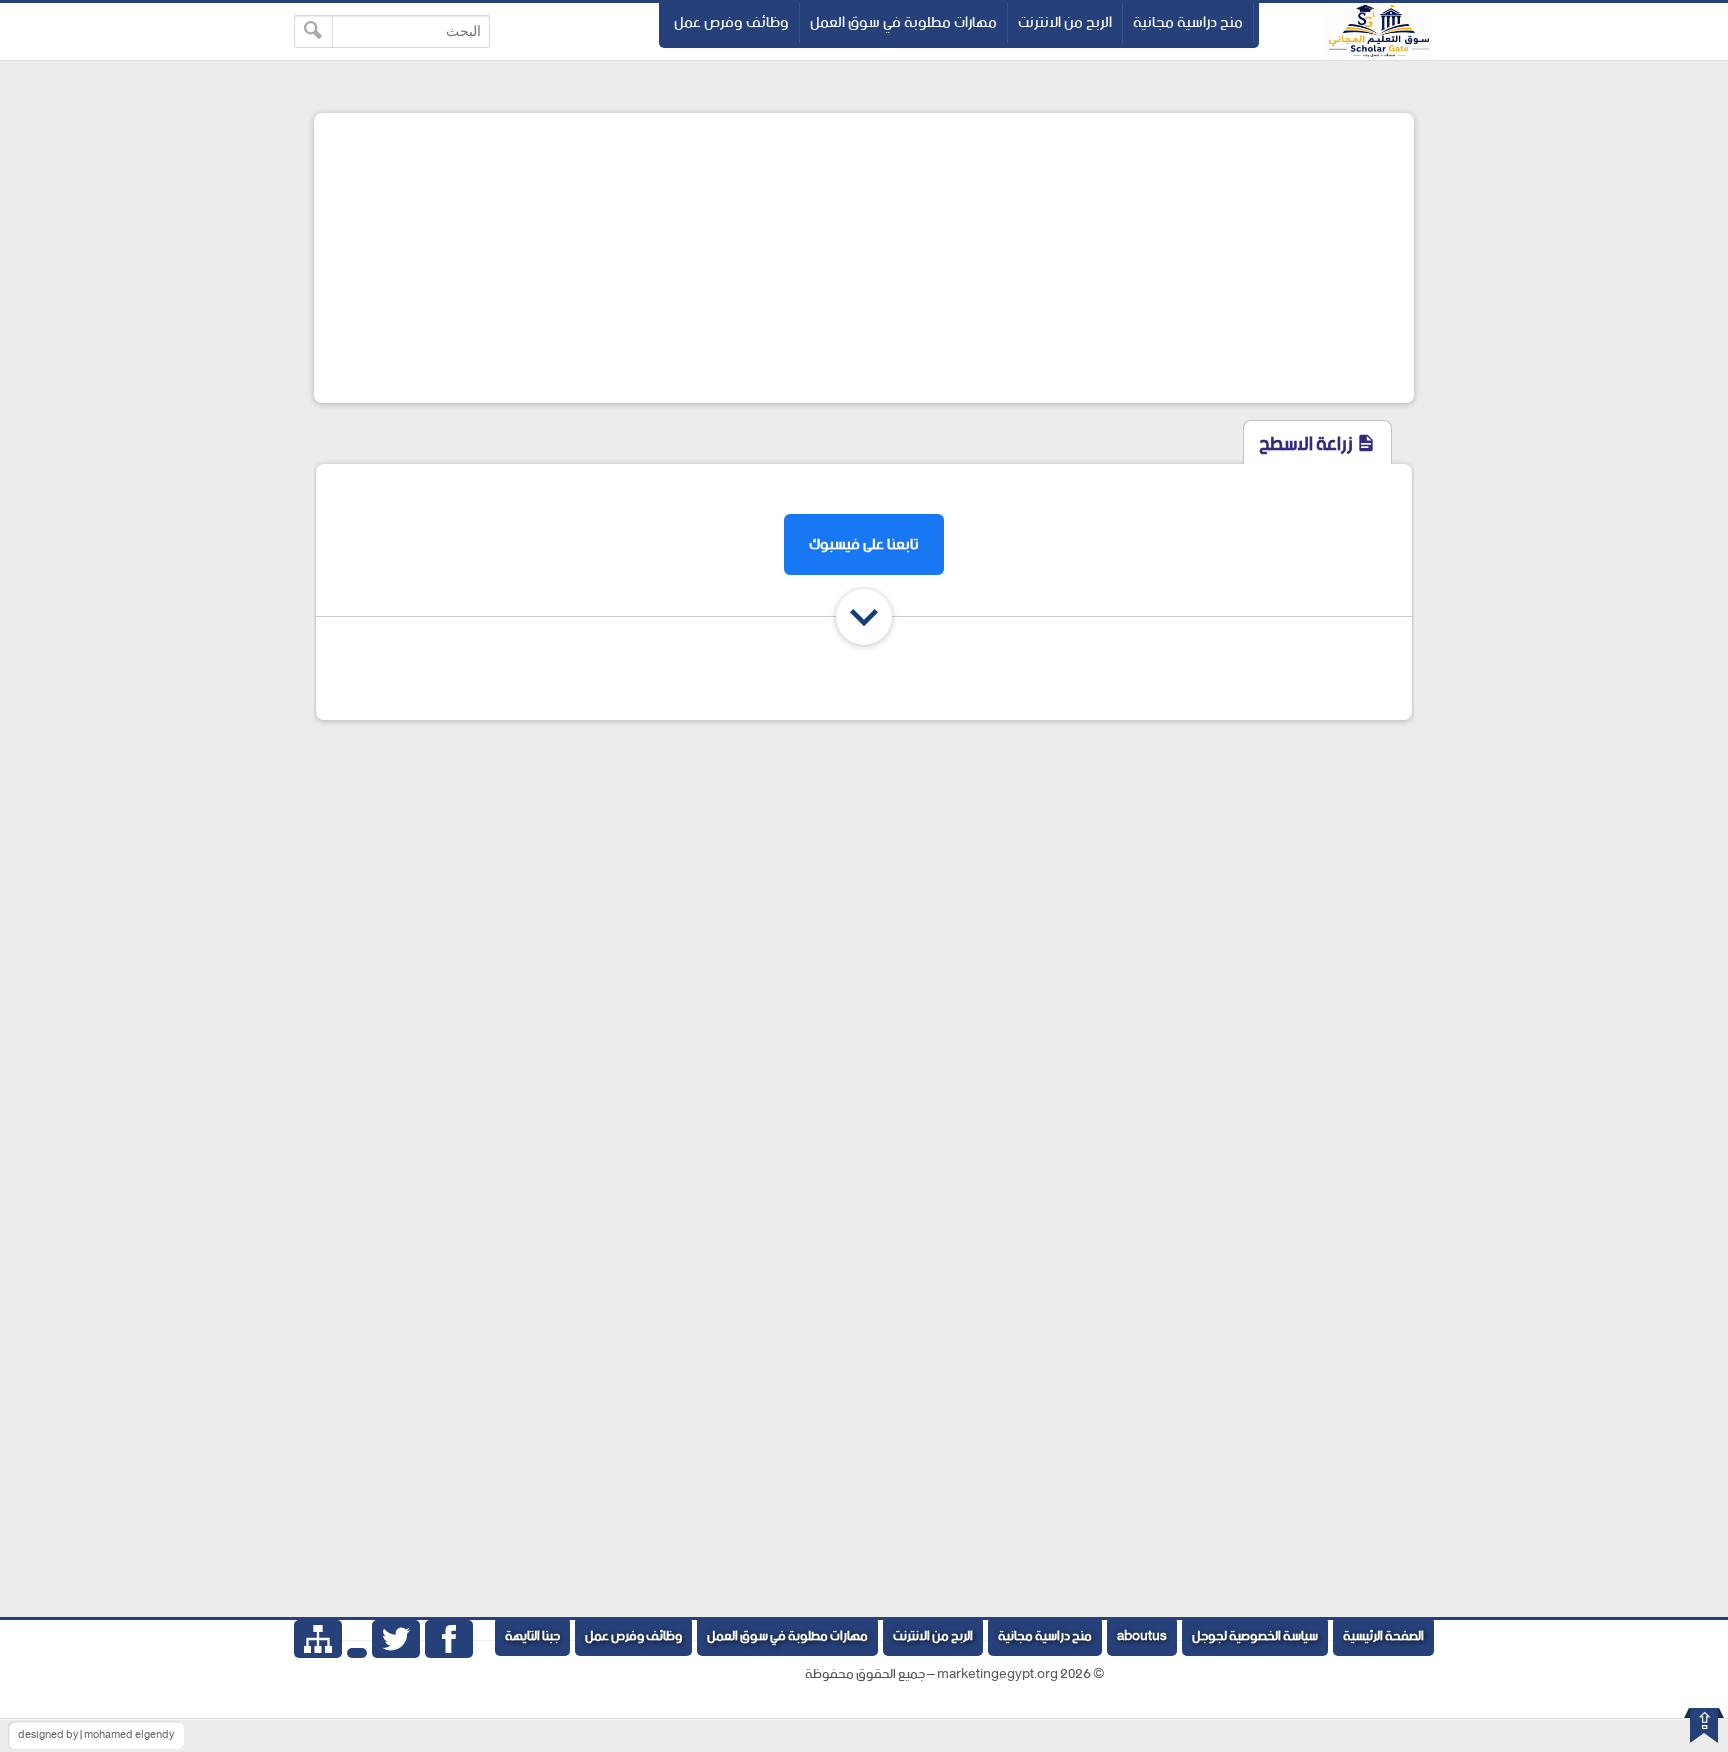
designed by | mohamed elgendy (96, 1735)
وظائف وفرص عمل (731, 22)
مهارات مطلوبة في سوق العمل (903, 22)
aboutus (1142, 1636)
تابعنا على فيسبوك (864, 544)
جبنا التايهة (532, 1636)
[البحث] (313, 31)
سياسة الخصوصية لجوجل (1255, 1636)
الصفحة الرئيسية (1383, 1636)
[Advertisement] (864, 258)
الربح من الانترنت (1065, 22)
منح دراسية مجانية (1188, 22)
